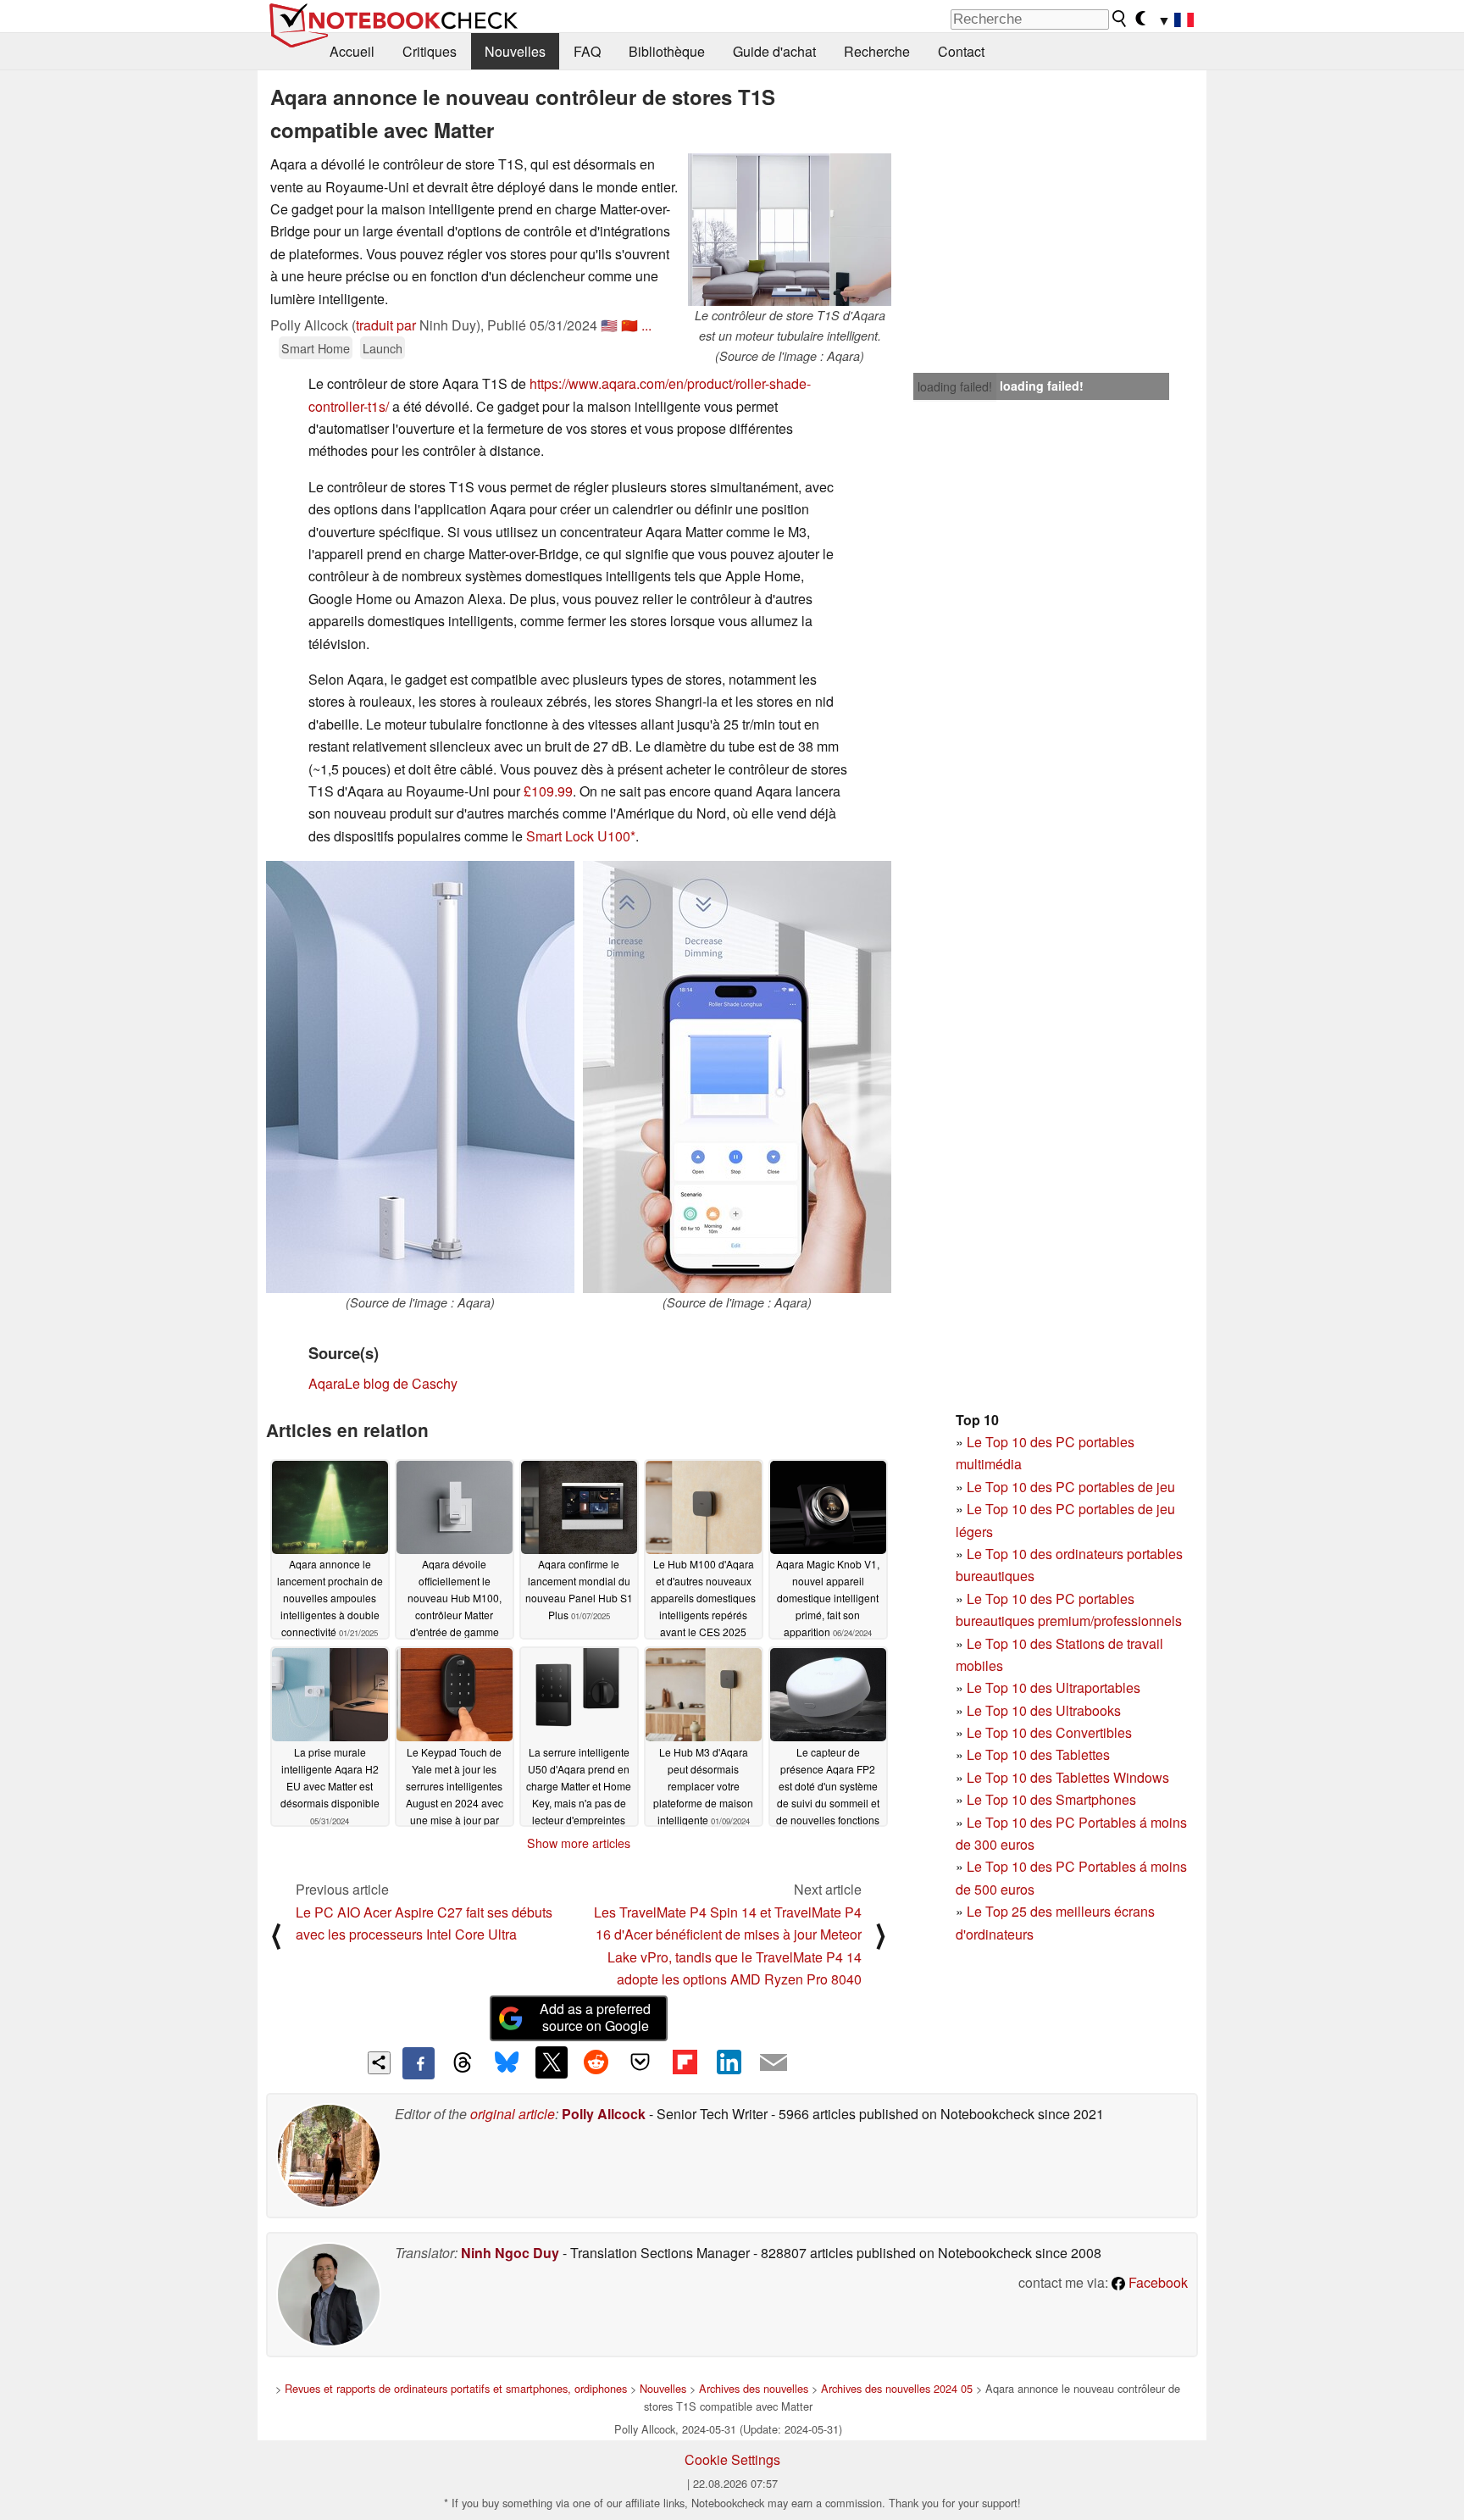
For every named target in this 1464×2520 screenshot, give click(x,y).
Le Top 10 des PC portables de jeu (1071, 1487)
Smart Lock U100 (578, 836)
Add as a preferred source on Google (595, 2018)
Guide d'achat (774, 51)
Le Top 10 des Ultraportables (1054, 1687)
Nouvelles (515, 51)
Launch (383, 348)
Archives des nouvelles (754, 2388)
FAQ (587, 51)
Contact (961, 51)
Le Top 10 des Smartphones (1051, 1799)
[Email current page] (774, 2063)
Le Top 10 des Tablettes (1038, 1754)
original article (513, 2114)
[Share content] (379, 2063)
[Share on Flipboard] (685, 2062)
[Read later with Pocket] (640, 2062)
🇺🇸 (609, 325)
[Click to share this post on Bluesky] (507, 2063)
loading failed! (955, 386)
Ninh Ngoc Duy (510, 2253)
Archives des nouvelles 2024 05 (897, 2388)
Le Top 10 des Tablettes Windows (1068, 1777)
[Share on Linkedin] (729, 2062)
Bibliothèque (667, 51)
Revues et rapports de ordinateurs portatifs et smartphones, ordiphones (456, 2388)
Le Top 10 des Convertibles (1049, 1732)
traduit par (386, 325)
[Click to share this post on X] (552, 2062)
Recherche (877, 51)
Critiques (430, 51)
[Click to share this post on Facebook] (419, 2063)
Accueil (352, 51)
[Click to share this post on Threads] (463, 2063)
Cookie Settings (732, 2459)
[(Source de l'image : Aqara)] (420, 1077)
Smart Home (316, 348)
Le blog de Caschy (401, 1383)
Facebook (1156, 2282)
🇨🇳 (629, 325)
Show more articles (579, 1843)
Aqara (327, 1383)
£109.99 (548, 791)
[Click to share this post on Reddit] (596, 2062)
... (646, 325)
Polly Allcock (604, 2114)
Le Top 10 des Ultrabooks (1044, 1710)
